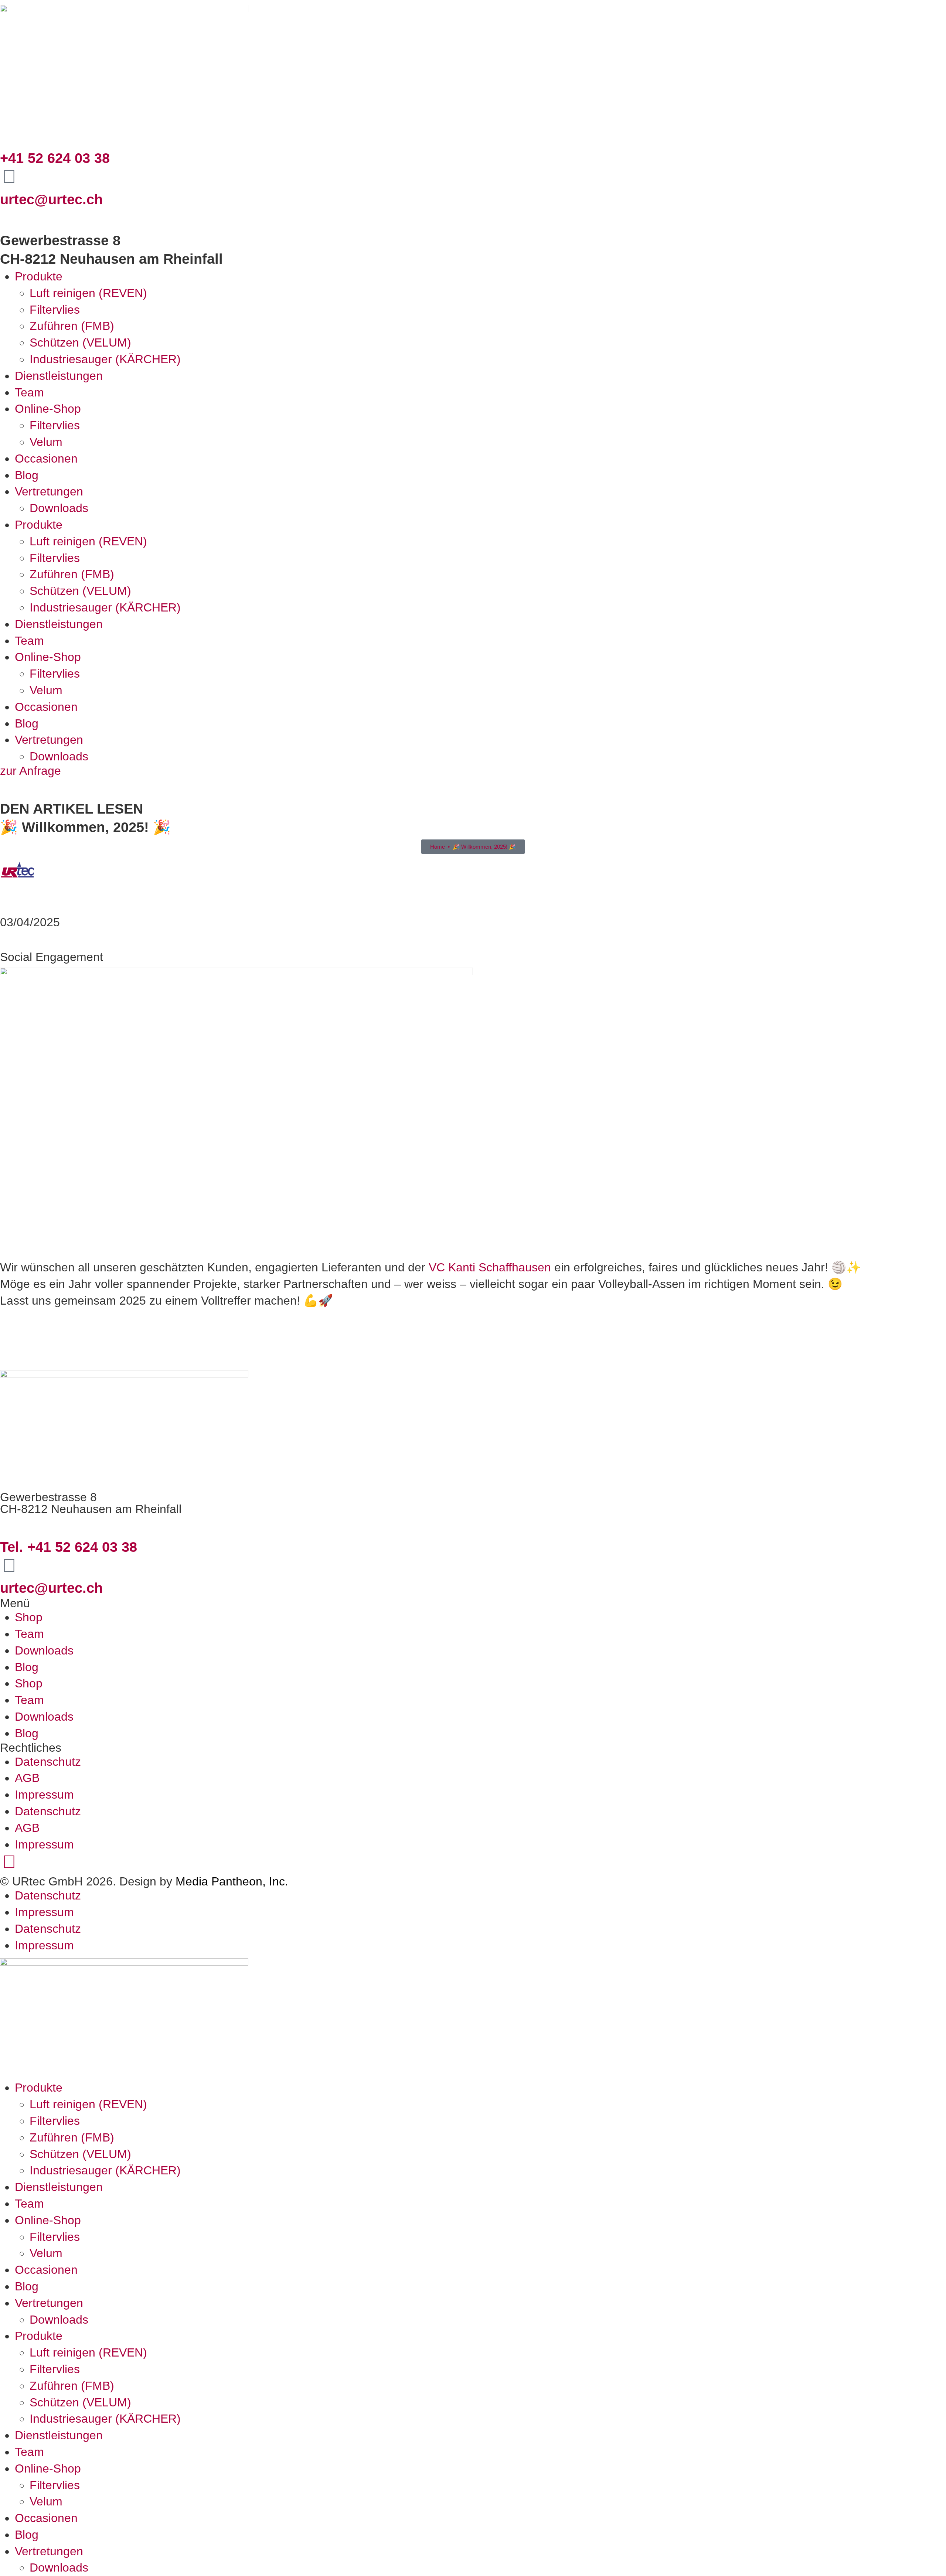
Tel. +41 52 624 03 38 (69, 1547)
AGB (27, 1778)
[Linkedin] (9, 1862)
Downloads (59, 508)
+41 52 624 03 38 (55, 158)
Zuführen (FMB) (72, 326)
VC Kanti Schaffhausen (490, 1267)
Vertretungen (49, 491)
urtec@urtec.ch (51, 199)
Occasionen (46, 459)
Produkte (39, 276)
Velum (46, 442)
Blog (27, 475)
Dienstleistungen (59, 376)
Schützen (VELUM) (80, 343)
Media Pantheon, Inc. (232, 1881)
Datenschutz (48, 1762)
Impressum (44, 1795)
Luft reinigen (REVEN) (88, 293)
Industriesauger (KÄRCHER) (105, 359)
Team (29, 392)
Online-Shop (48, 409)
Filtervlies (55, 310)
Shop (29, 1617)
